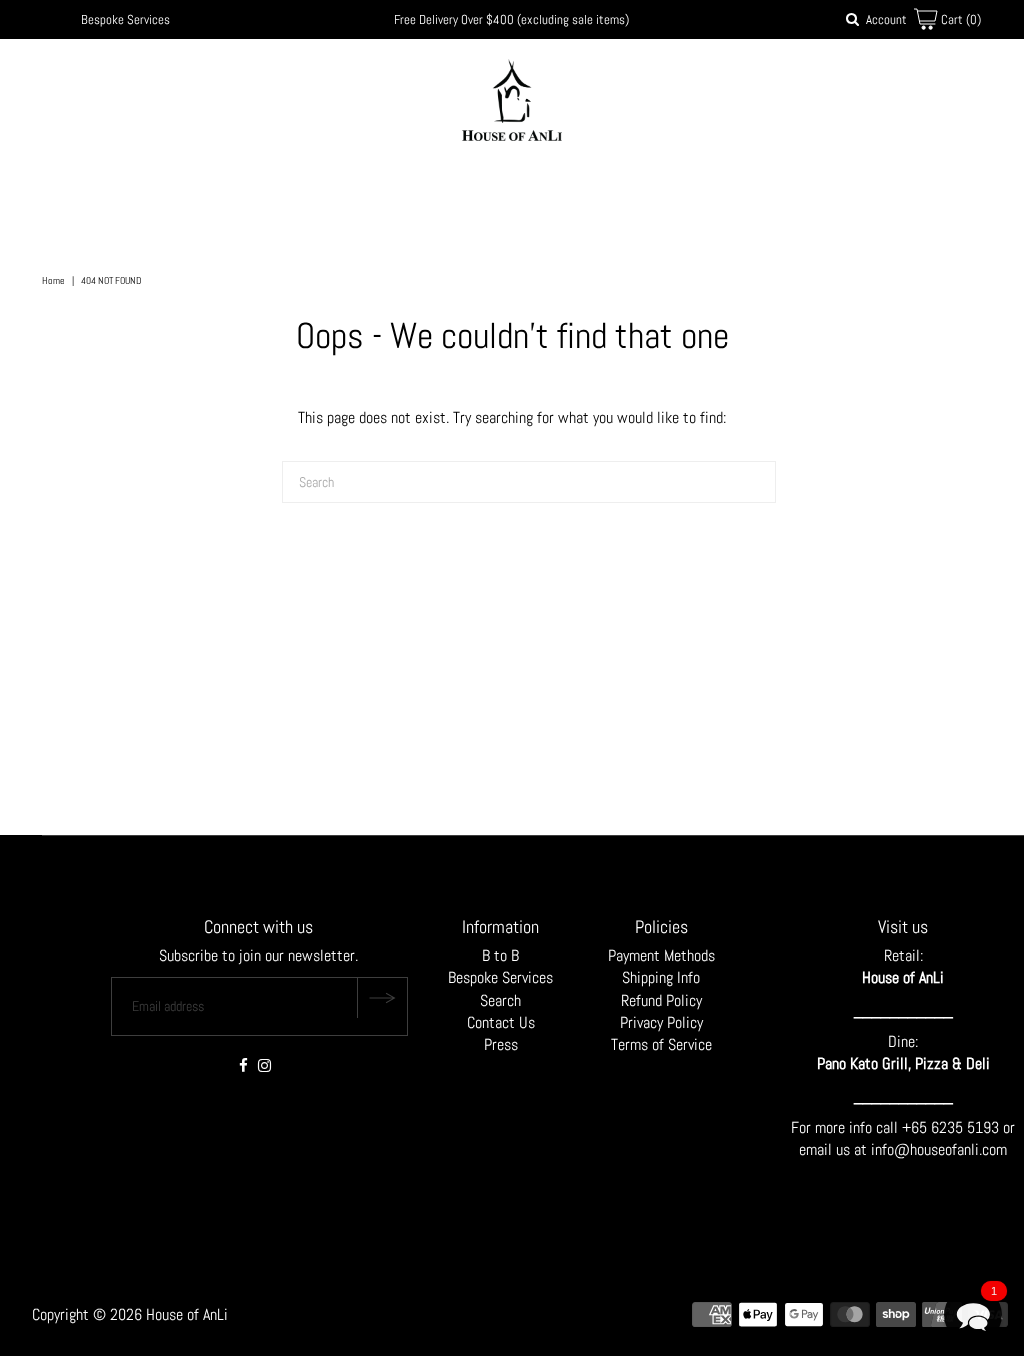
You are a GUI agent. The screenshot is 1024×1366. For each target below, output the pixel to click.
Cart (959, 19)
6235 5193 (967, 1127)
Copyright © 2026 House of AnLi (130, 1314)
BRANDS (397, 192)
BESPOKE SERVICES (514, 192)
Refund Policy (661, 1000)
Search (500, 1000)
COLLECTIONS (296, 192)
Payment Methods (661, 955)
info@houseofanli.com (939, 1149)
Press (501, 1044)
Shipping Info (661, 977)
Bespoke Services (125, 19)
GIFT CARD (734, 192)
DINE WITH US (627, 192)
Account (886, 19)
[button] (973, 1315)
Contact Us (501, 1022)
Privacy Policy (661, 1022)
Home (53, 280)
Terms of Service (661, 1044)
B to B (500, 955)
